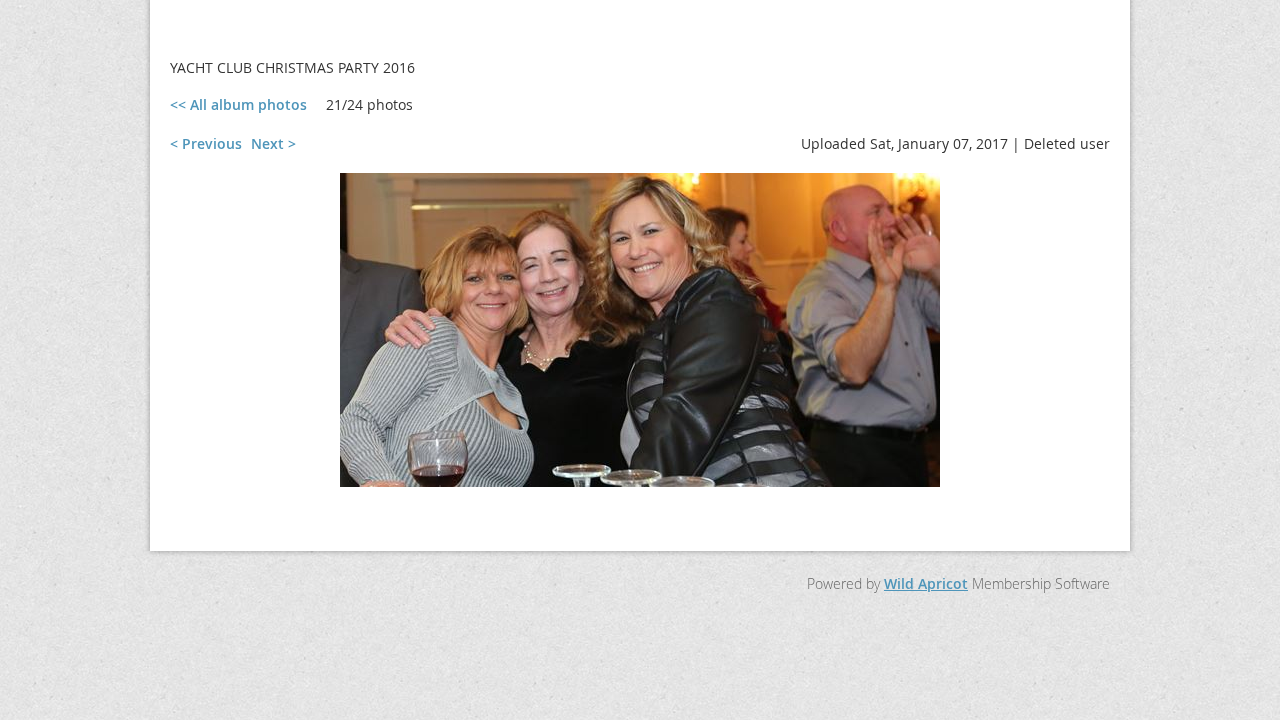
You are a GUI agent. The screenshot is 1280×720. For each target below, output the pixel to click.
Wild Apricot (926, 583)
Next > (273, 143)
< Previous (206, 143)
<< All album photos (238, 104)
